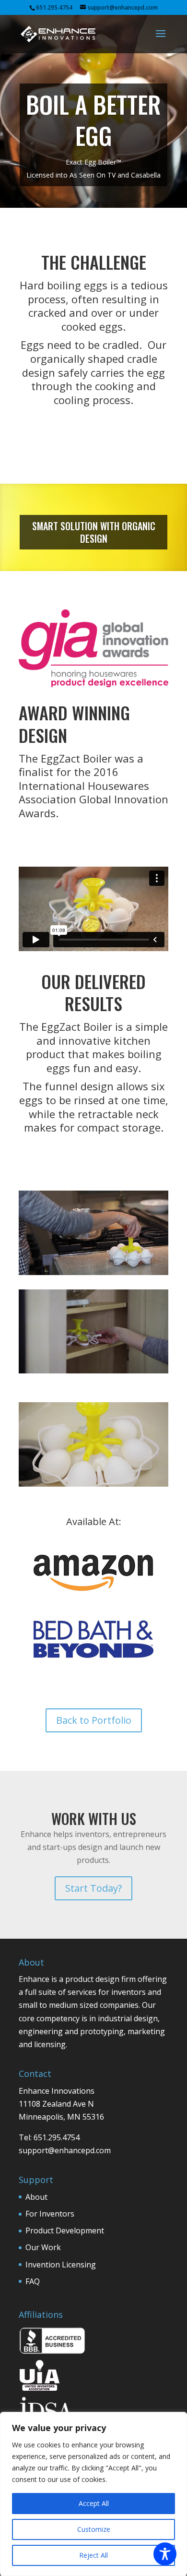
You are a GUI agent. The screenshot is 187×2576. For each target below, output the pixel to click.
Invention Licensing (61, 2265)
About (36, 2197)
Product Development (65, 2230)
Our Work (43, 2247)
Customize (94, 2529)
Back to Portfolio (94, 1720)
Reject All (93, 2555)
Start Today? (93, 1888)
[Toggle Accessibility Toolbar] (165, 2554)
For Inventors (50, 2214)
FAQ (33, 2281)
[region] (93, 2494)
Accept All (94, 2503)
